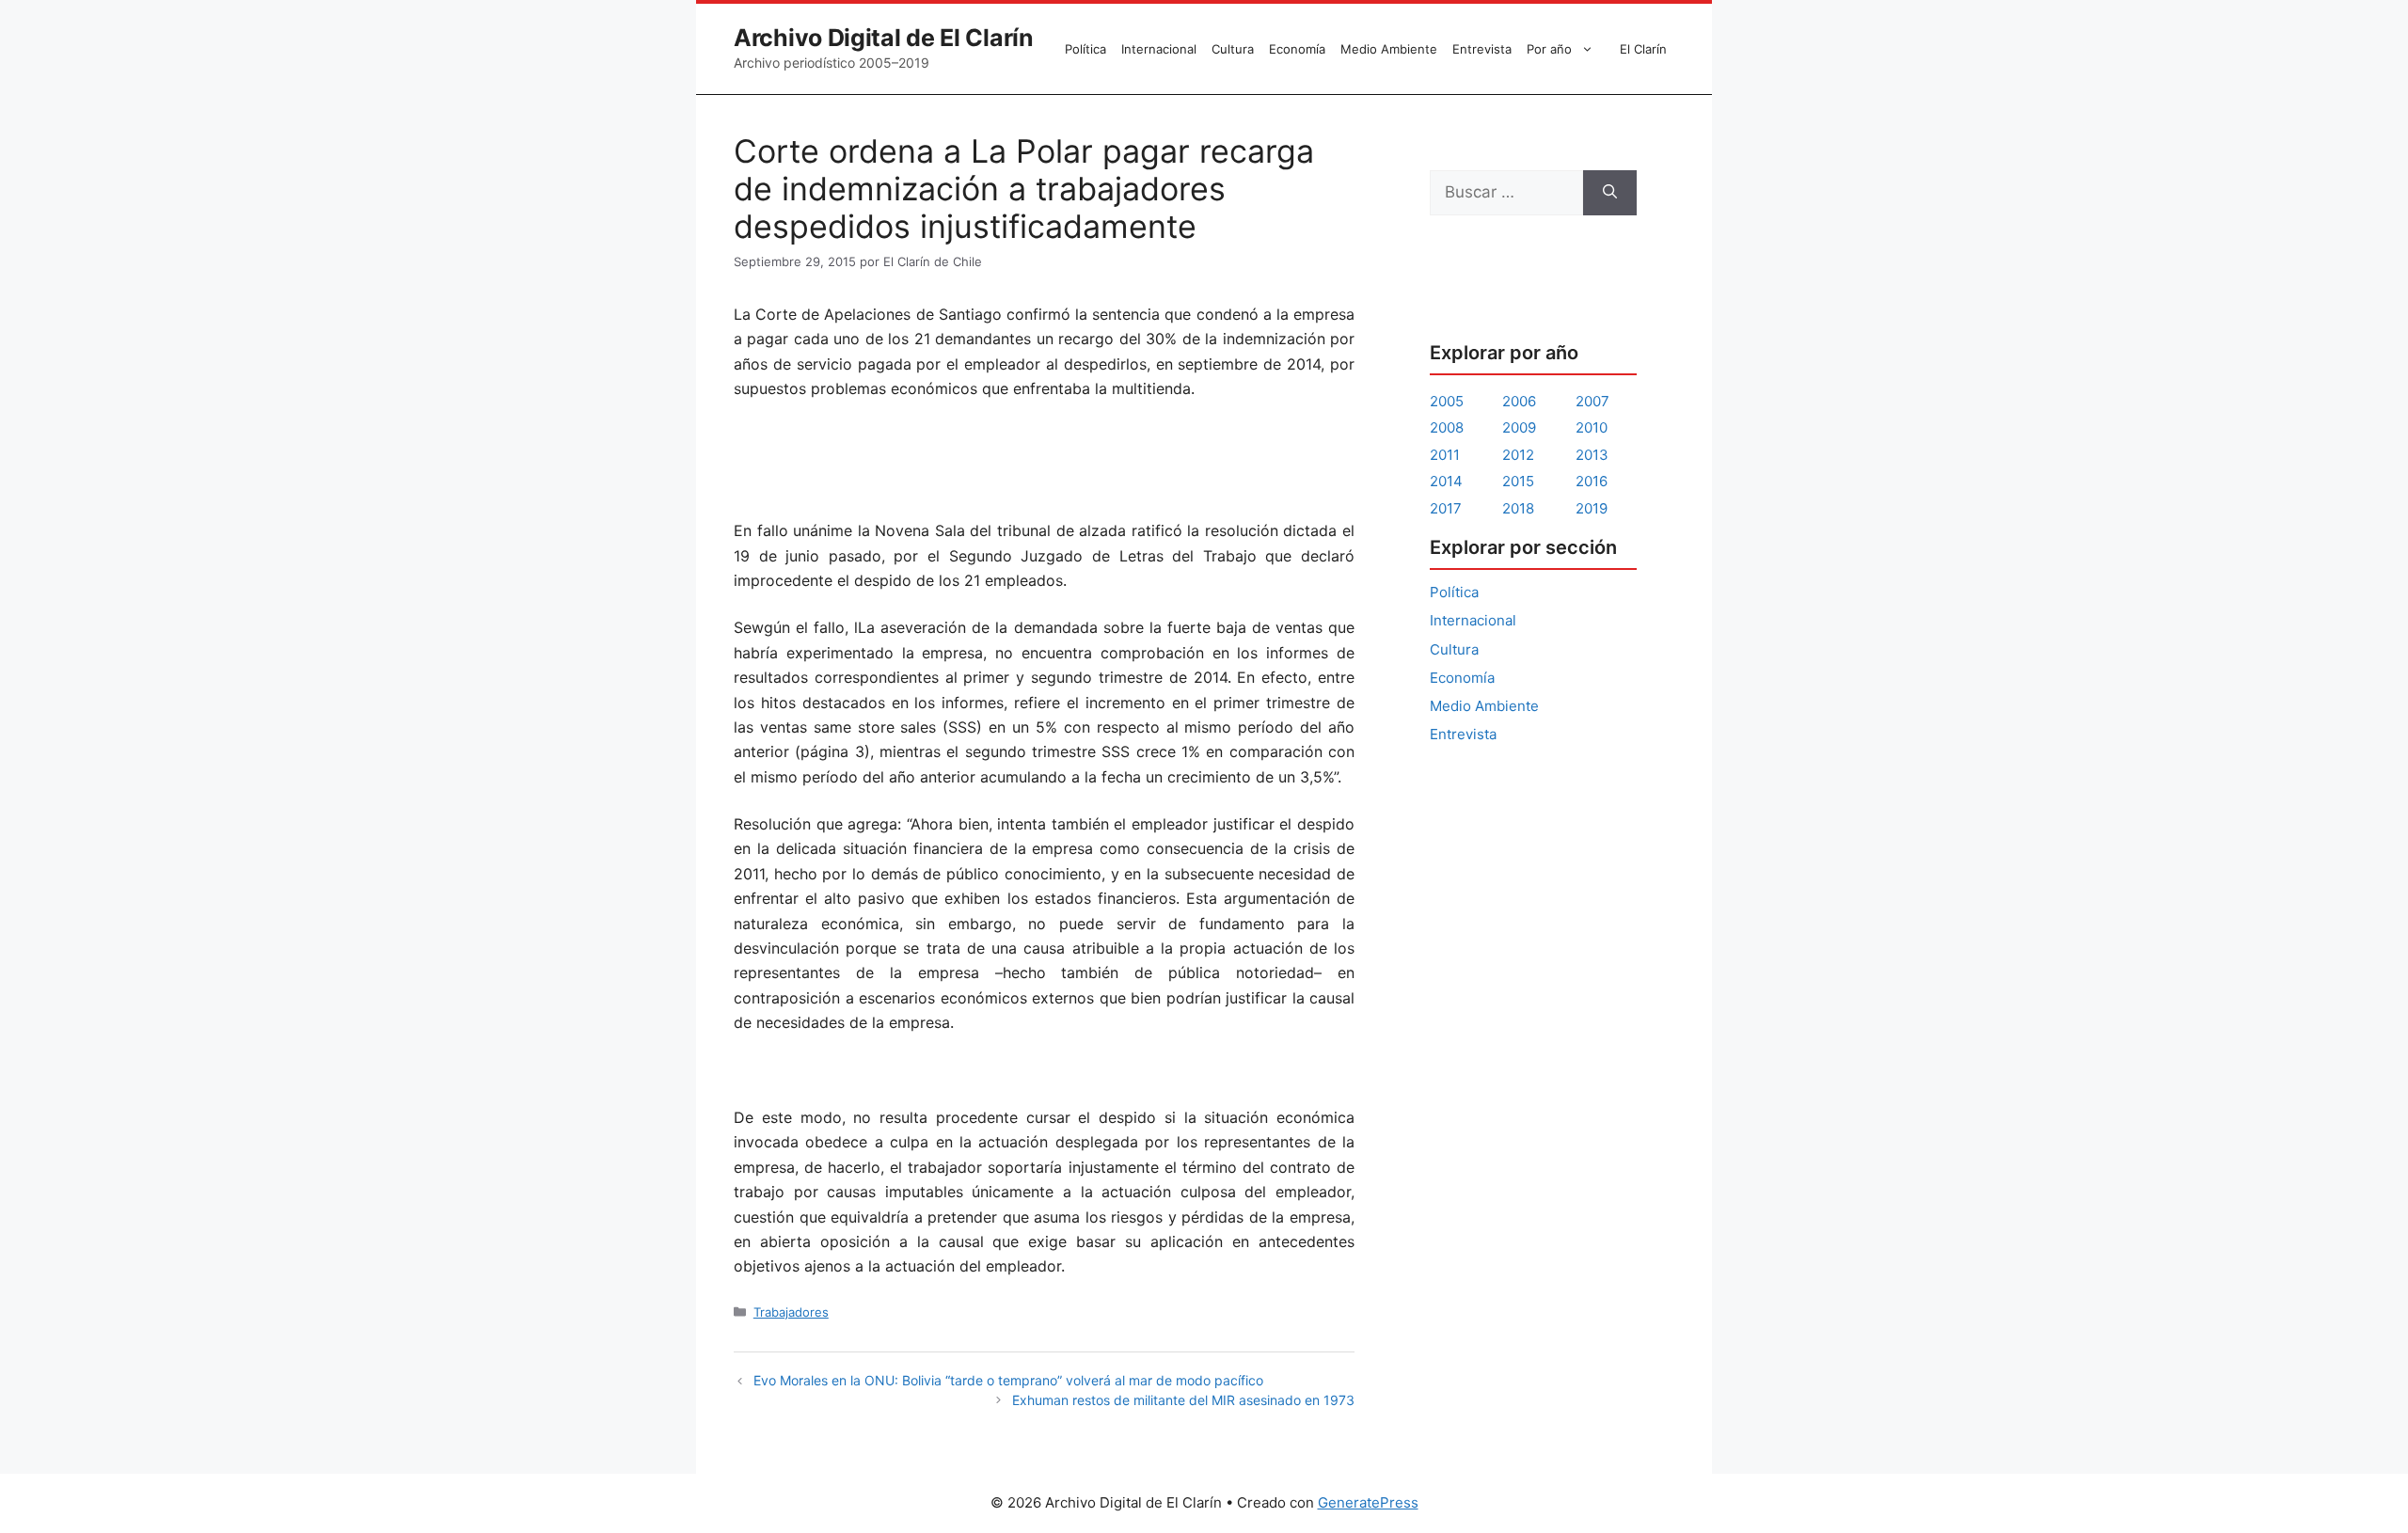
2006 (1519, 401)
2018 (1518, 508)
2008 (1447, 427)
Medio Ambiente (1389, 49)
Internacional (1159, 49)
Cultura (1233, 49)
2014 (1446, 481)
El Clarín (1643, 49)
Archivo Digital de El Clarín (884, 38)
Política (1085, 49)
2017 (1446, 508)
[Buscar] (1610, 193)
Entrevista (1482, 49)
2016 (1592, 481)
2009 (1519, 427)
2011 (1445, 455)
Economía (1297, 49)
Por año (1549, 49)
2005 (1447, 401)
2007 (1592, 401)
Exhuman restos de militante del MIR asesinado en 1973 (1183, 1400)
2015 (1518, 481)
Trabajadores (791, 1312)
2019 (1592, 508)
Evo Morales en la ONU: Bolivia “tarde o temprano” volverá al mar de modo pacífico (1008, 1380)
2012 (1518, 455)
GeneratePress (1368, 1502)
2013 (1592, 455)
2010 (1592, 427)
